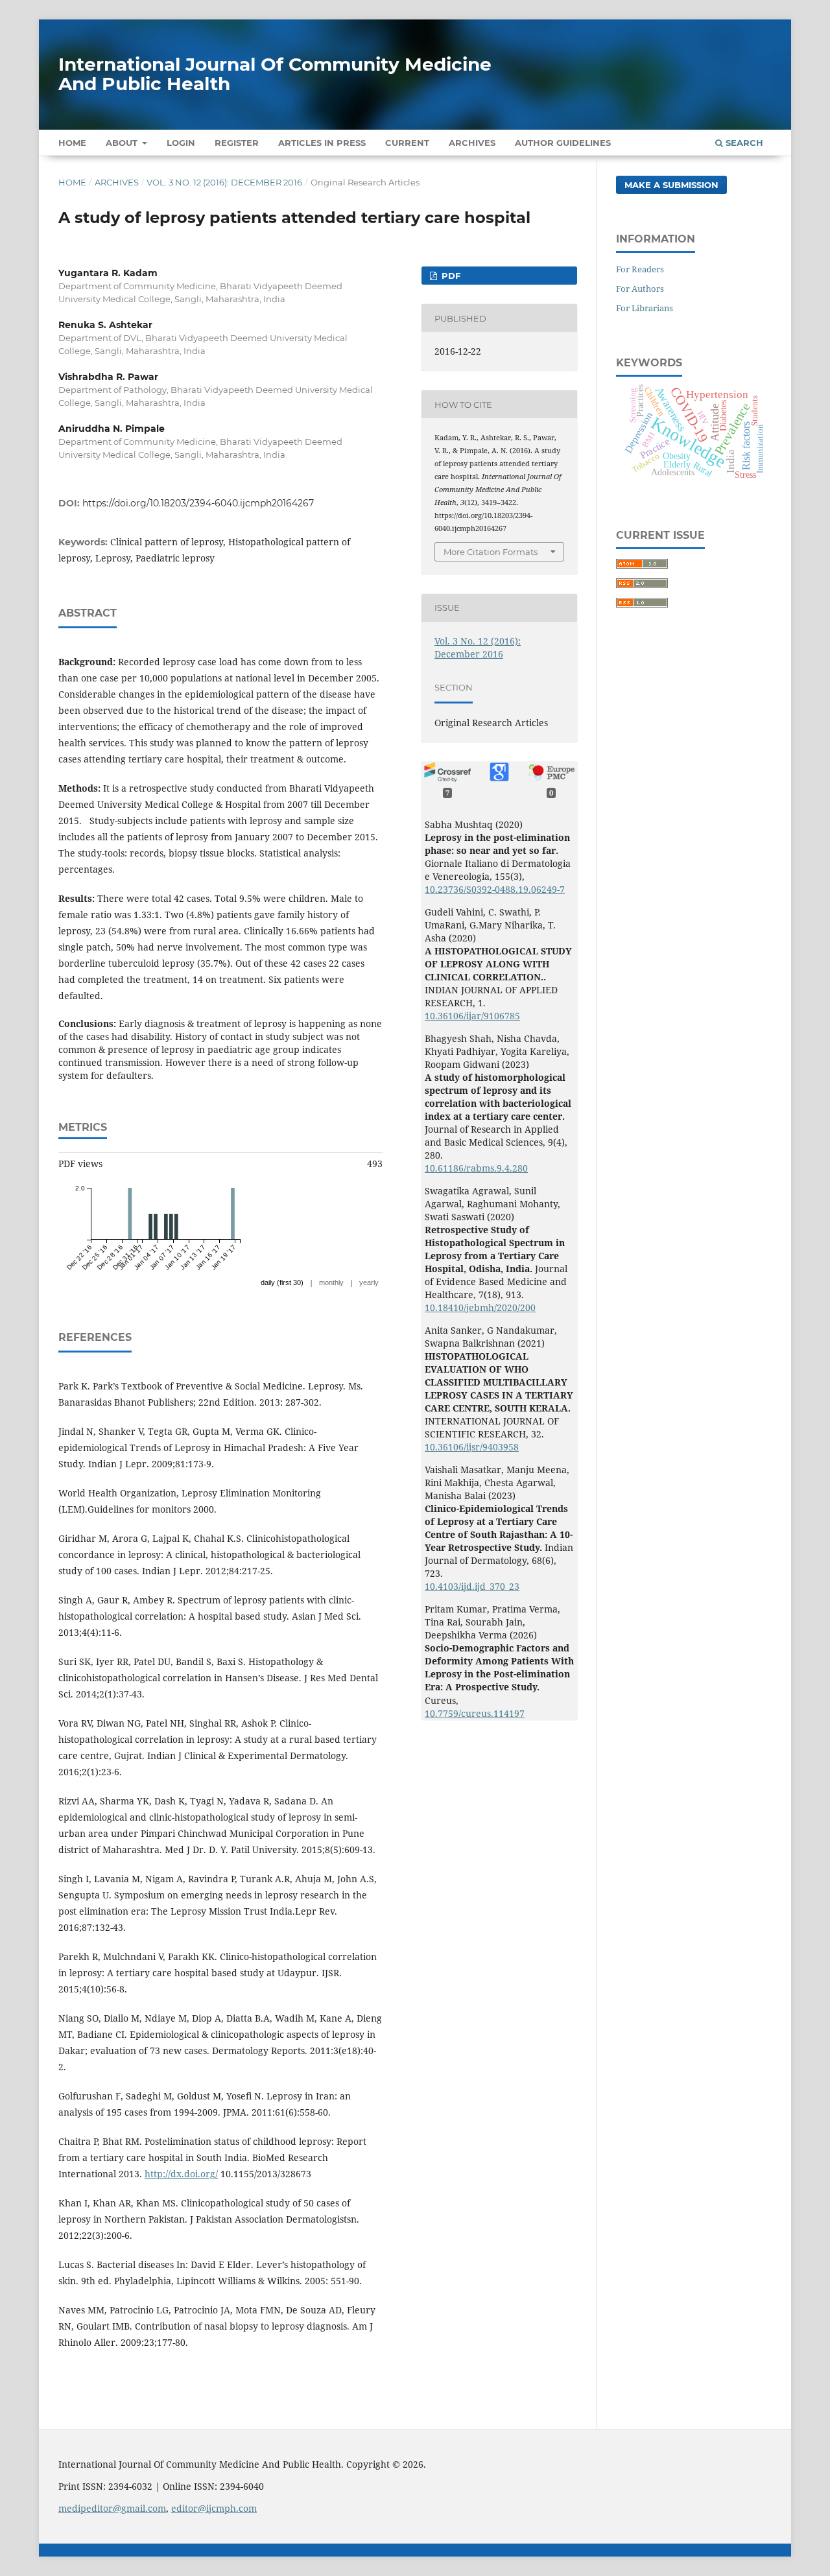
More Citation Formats (491, 552)
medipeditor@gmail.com (112, 2508)
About (123, 143)
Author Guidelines (563, 143)
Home (72, 143)
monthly (331, 1282)
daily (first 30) (282, 1282)
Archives (472, 143)
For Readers (640, 269)
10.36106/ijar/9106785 (472, 1016)
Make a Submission (671, 185)
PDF (450, 276)
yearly (369, 1282)
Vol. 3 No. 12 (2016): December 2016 (224, 182)
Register (237, 143)
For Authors (640, 289)
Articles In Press (322, 143)
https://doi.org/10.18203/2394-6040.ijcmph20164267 (198, 503)
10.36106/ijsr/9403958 (472, 1447)
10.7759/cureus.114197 (475, 1713)
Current (407, 143)
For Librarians (645, 308)
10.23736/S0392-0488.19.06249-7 (495, 889)
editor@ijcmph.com (214, 2508)
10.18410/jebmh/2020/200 (480, 1307)
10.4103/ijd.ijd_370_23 (472, 1586)
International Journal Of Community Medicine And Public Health (275, 74)
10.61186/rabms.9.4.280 (476, 1168)
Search (743, 143)
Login (181, 143)
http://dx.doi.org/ (181, 2174)
